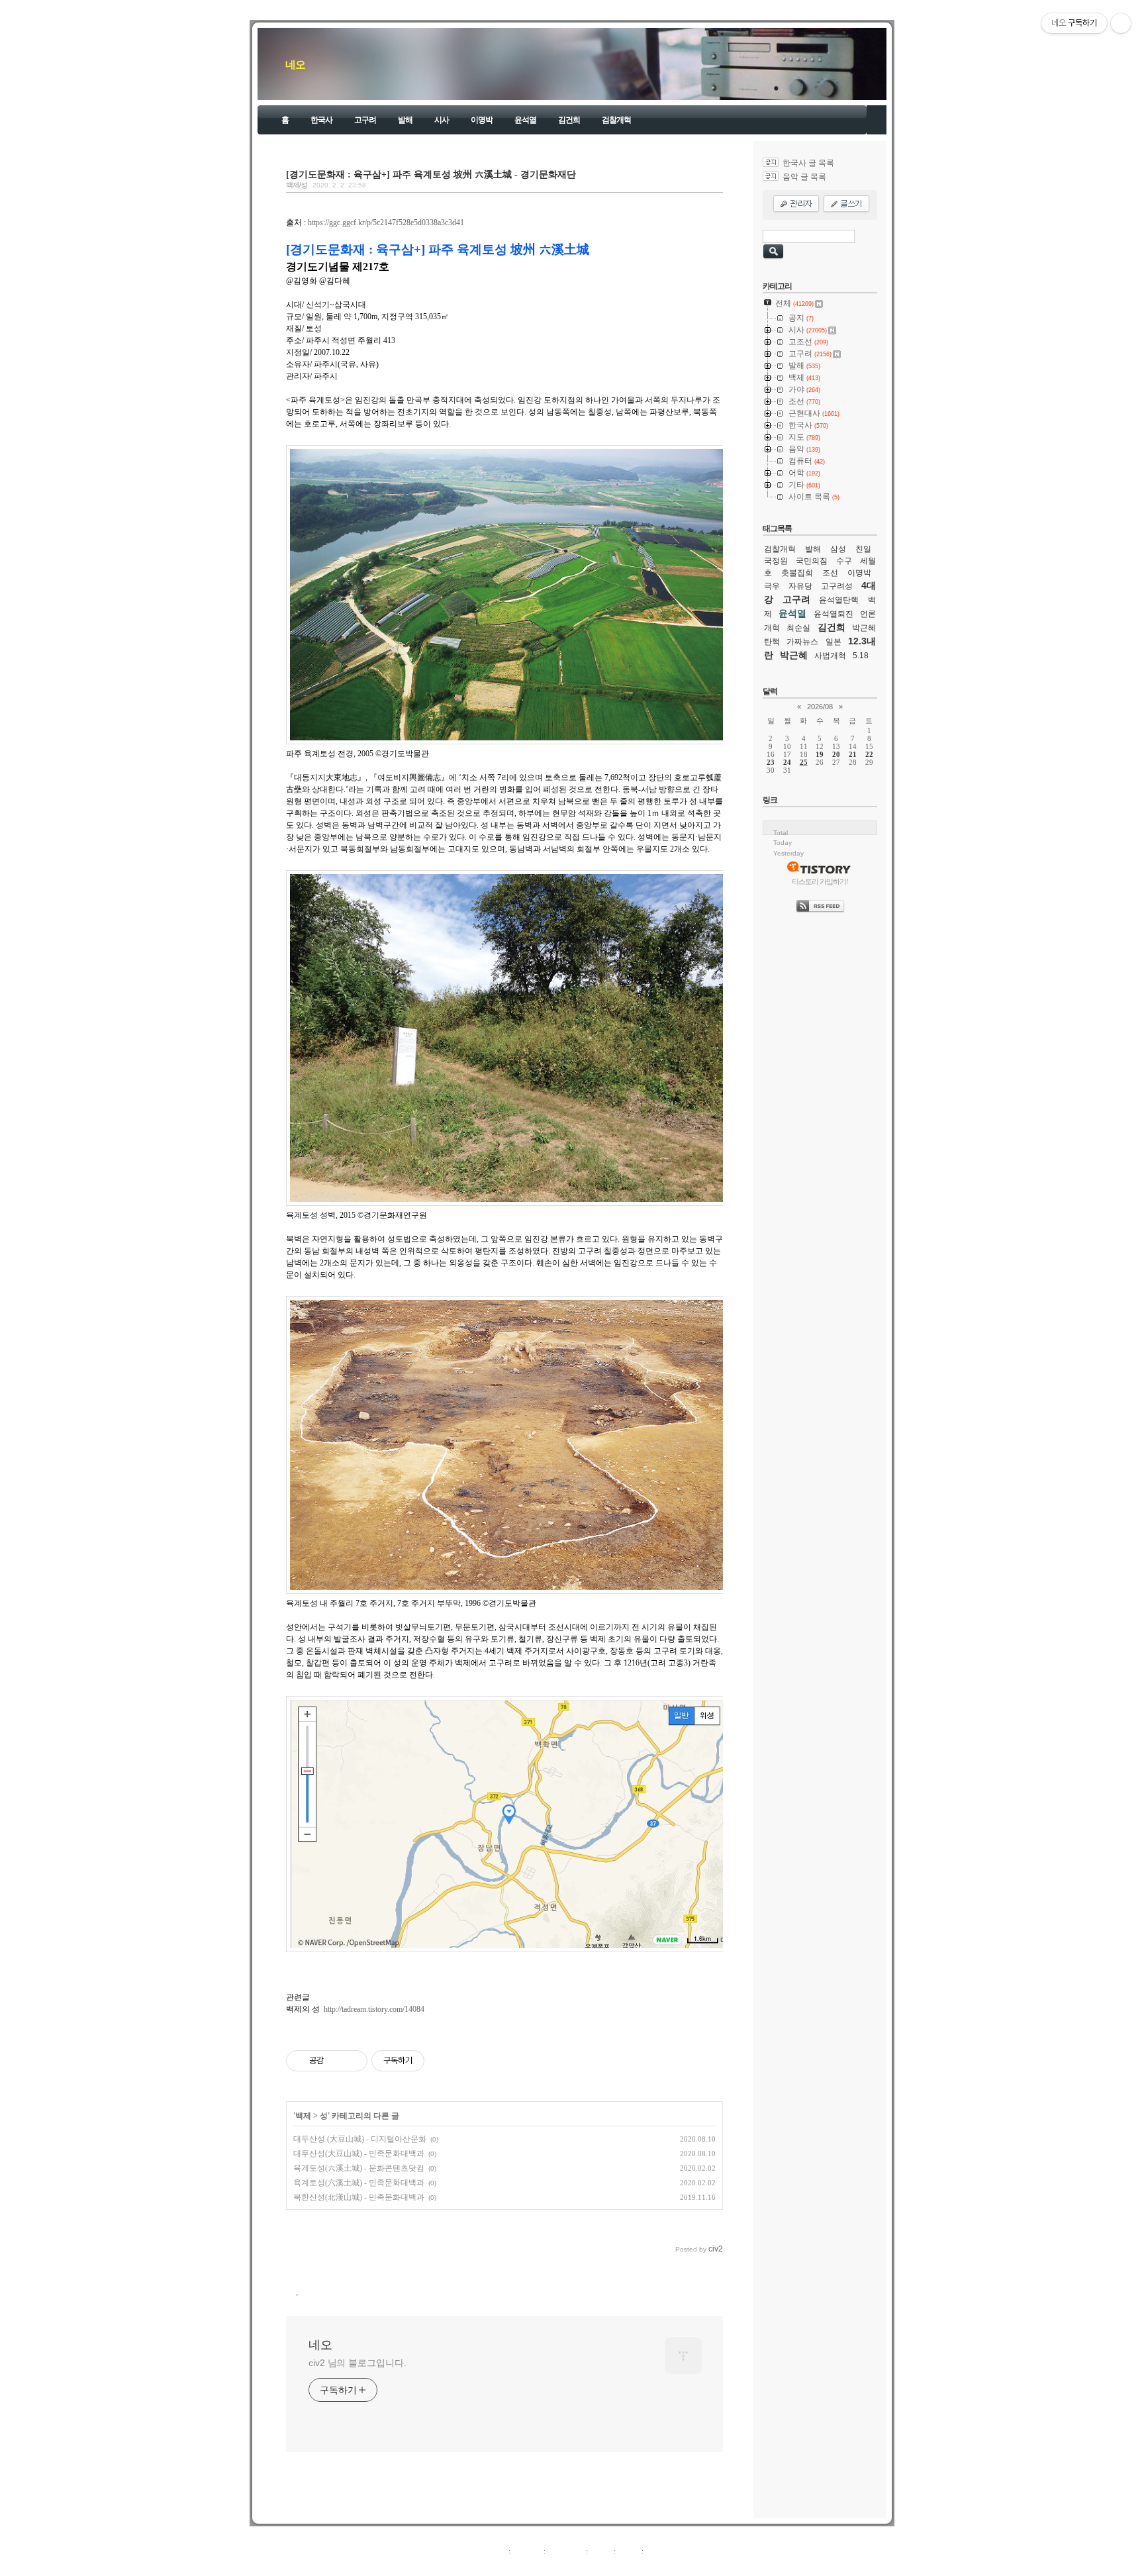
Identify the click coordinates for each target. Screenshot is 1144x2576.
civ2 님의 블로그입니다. (358, 2363)
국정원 (776, 561)
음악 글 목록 (804, 177)
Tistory (645, 2565)
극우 (772, 586)
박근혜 (794, 655)
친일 (863, 549)
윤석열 (525, 120)
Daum (579, 2565)
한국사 (321, 120)
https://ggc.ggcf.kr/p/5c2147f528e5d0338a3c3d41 (386, 223)
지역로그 (492, 2551)
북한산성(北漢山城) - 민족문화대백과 (359, 2197)
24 (787, 762)
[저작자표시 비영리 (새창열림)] (436, 2061)
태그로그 (527, 2551)
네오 (295, 65)
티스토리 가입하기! (820, 881)
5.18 (861, 656)
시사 (442, 120)
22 (869, 754)
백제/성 (297, 185)
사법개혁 (830, 656)
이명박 (482, 120)
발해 (405, 120)
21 (853, 754)
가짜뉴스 (802, 642)
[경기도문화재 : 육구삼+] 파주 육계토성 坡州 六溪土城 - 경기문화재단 (431, 174)
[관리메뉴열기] (1121, 23)
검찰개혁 (616, 120)
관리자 (629, 2551)
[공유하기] (336, 2061)
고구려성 (837, 586)
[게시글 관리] (353, 2061)
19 (820, 754)
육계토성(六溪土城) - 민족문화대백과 (359, 2183)
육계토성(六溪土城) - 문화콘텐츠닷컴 (359, 2168)
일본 (834, 642)
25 (804, 762)
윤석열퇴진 (834, 614)
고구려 (365, 120)
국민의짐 (812, 561)
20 (836, 754)
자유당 (800, 586)
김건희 (569, 120)
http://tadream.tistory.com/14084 (374, 2009)
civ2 (495, 2565)
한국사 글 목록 (808, 163)
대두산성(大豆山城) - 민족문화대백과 (359, 2154)
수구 (844, 561)
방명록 (601, 2551)
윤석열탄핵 (839, 600)
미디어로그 (566, 2551)
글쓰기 (656, 2551)
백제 (303, 2116)
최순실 (798, 628)
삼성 (838, 549)
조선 (830, 573)
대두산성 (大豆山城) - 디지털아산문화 (360, 2139)
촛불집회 (797, 573)
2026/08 (820, 707)
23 (771, 762)
